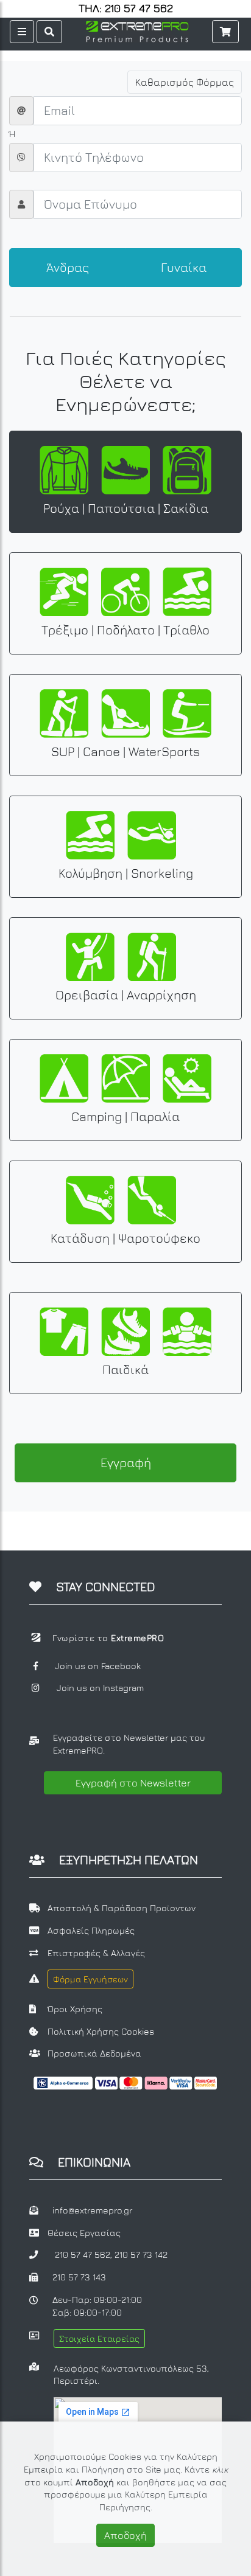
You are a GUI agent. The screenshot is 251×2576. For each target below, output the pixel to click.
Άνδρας (68, 267)
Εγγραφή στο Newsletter (133, 1783)
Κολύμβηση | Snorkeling (126, 873)
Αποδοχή (125, 2535)
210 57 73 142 (141, 2255)
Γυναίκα (184, 267)
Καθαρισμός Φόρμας (185, 82)
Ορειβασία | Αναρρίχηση (126, 995)
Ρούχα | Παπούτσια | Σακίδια (126, 508)
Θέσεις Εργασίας (84, 2233)
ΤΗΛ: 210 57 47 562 (126, 9)
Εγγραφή (126, 1463)
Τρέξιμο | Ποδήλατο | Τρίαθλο (125, 630)
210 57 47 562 (83, 2255)
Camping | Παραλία (125, 1116)
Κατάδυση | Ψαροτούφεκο (125, 1238)
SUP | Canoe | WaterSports (125, 752)
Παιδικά (125, 1370)
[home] (137, 30)
